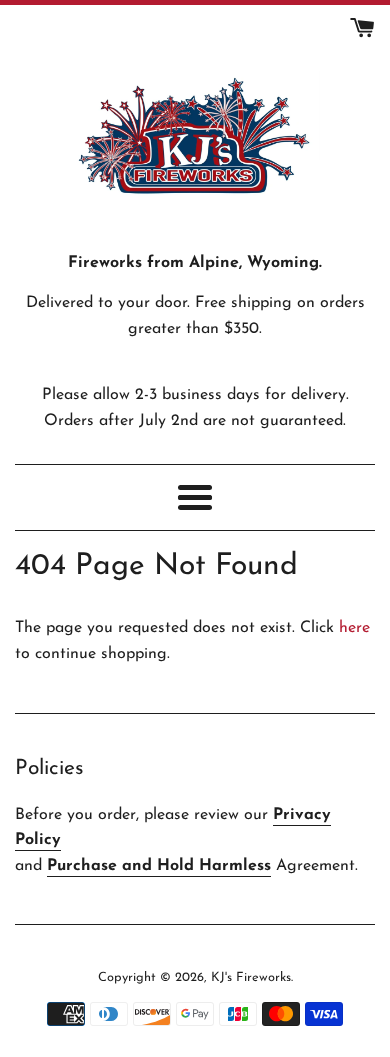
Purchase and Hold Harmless (159, 866)
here (354, 628)
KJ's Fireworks (251, 977)
